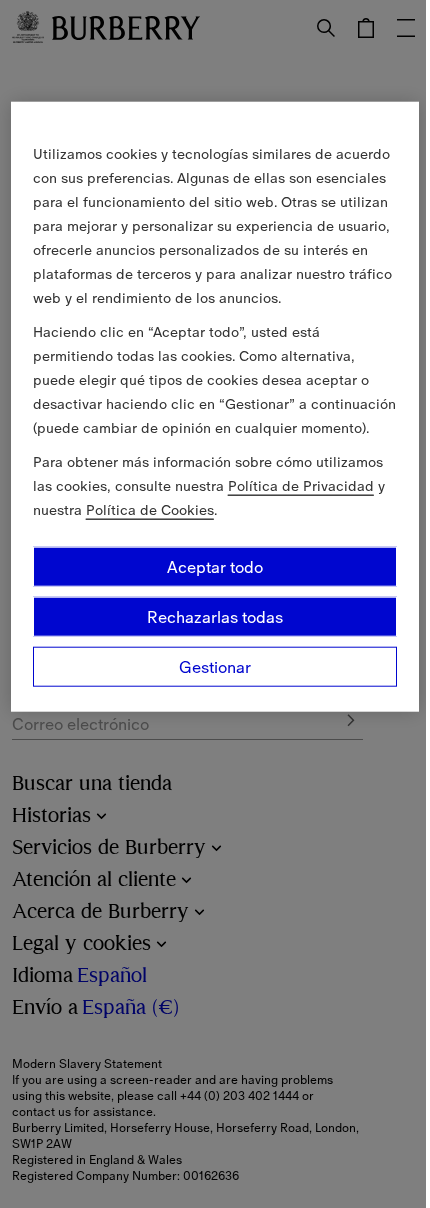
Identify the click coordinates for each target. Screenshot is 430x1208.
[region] (215, 407)
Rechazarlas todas (215, 617)
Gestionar (215, 667)
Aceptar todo (215, 567)
